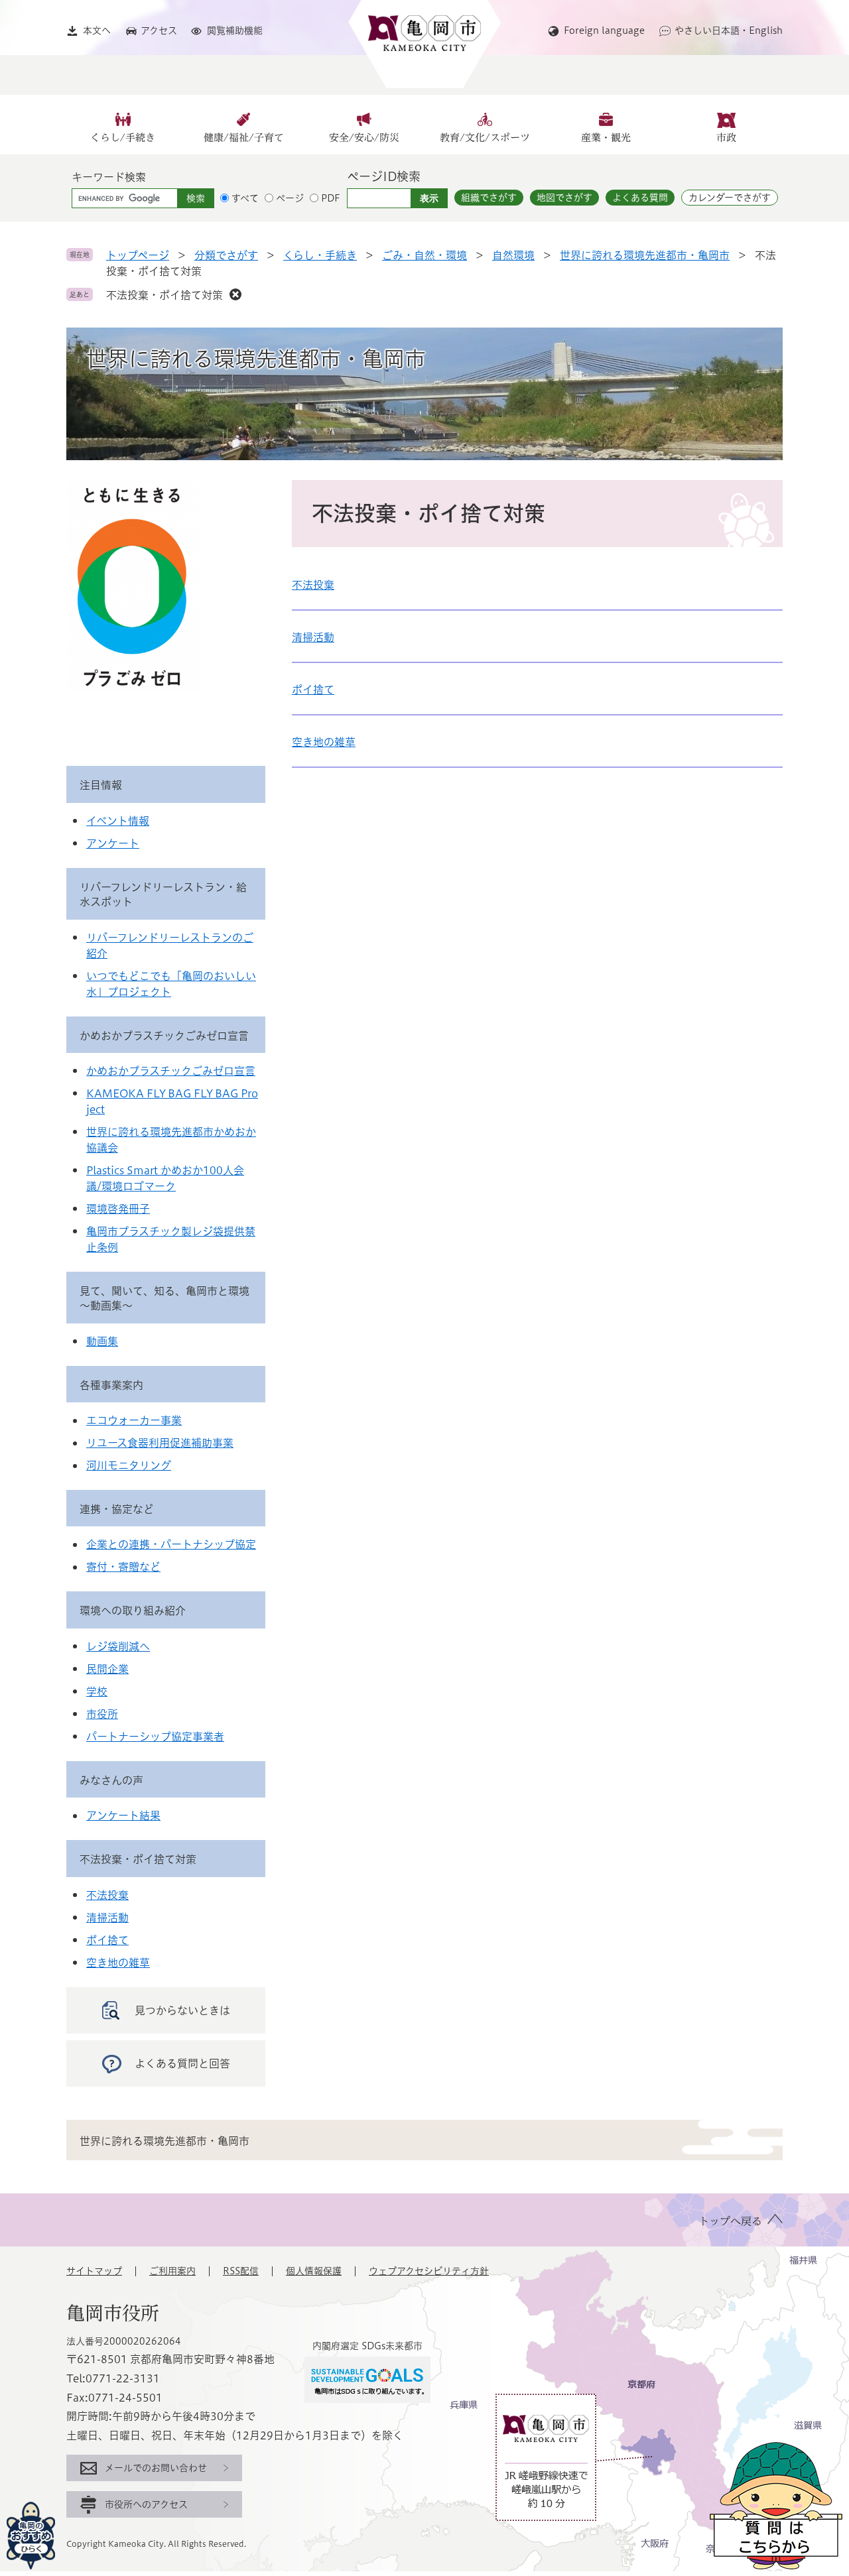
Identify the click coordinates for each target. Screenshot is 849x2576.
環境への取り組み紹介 (133, 1611)
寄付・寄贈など (123, 1567)
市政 (726, 138)
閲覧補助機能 (235, 31)
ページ (290, 198)
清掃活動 (313, 637)
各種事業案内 (111, 1385)
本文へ (97, 31)
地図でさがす (564, 198)
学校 (97, 1691)
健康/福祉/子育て (244, 138)
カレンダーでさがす (730, 198)
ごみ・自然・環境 (424, 255)
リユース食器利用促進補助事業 (160, 1443)
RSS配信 (241, 2271)
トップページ (138, 255)
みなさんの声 (111, 1780)
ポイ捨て (313, 690)
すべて (245, 198)
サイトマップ (94, 2271)
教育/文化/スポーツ (485, 138)
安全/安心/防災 (364, 138)
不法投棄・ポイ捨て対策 (164, 295)
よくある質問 (640, 198)
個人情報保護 (314, 2271)
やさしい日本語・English (729, 31)
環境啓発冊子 (118, 1209)
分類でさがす (226, 255)
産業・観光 (606, 138)
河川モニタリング (129, 1465)
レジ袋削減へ (118, 1646)
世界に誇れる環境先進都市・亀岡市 (645, 255)
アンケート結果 (123, 1815)
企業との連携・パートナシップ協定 (171, 1544)
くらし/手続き (123, 138)
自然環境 (513, 255)
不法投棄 (313, 585)
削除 (235, 294)
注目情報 (101, 785)
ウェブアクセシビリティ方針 (429, 2271)
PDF (331, 198)
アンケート (113, 843)
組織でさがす (489, 198)
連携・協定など (117, 1509)
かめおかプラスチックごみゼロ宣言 (164, 1036)
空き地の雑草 (324, 742)
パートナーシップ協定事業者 (155, 1737)
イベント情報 (118, 821)
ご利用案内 (172, 2271)
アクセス (159, 31)
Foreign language (604, 31)
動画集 (102, 1341)
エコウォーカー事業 (134, 1420)
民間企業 (107, 1669)
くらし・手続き (320, 255)
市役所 (102, 1714)
